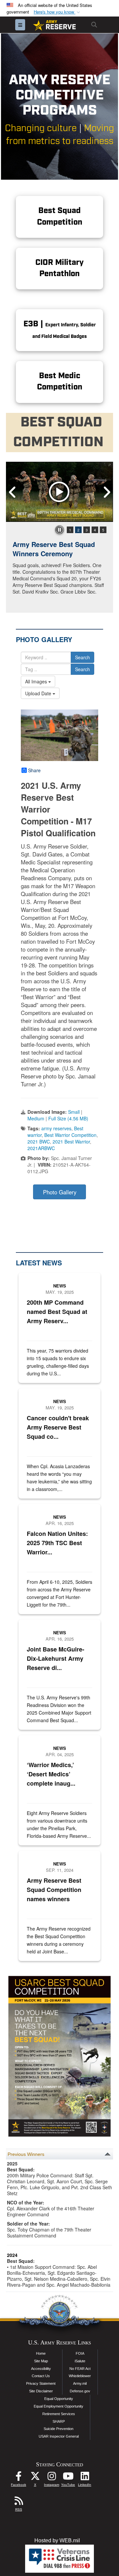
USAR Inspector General (59, 2436)
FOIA (80, 2353)
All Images (37, 681)
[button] (58, 12)
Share (34, 770)
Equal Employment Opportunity (59, 2406)
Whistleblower (80, 2376)
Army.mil (80, 2383)
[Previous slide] (13, 492)
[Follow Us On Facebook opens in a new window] (19, 2478)
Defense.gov (80, 2391)
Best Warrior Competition (70, 1135)
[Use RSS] (19, 2503)
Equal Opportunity (59, 2399)
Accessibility (41, 2369)
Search (82, 657)
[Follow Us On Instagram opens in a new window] (52, 2478)
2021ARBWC (41, 1148)
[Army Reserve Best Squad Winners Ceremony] (59, 492)
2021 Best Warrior (71, 1142)
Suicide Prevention (59, 2429)
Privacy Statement (41, 2383)
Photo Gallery (60, 1192)
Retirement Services (59, 2414)
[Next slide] (106, 492)
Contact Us (41, 2376)
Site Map (41, 2361)
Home (41, 2353)
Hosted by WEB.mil (57, 2540)
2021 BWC (39, 1142)
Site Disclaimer (41, 2391)
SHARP (59, 2421)
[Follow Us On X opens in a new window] (35, 2478)
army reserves (56, 1128)
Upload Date (39, 693)
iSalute (80, 2361)
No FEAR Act (80, 2369)
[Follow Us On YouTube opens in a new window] (68, 2478)
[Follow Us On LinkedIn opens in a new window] (85, 2478)
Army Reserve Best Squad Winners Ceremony (54, 549)
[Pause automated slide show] (59, 530)
